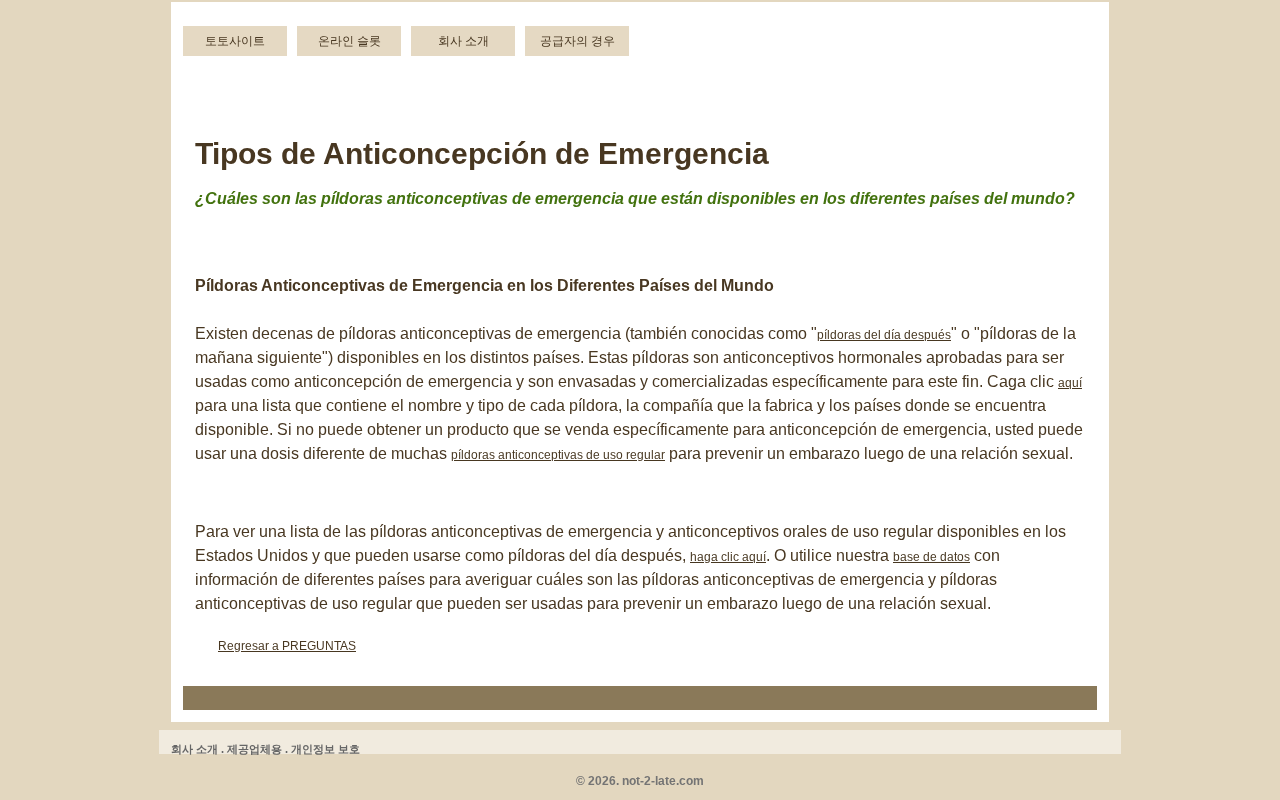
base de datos (931, 557)
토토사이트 (235, 41)
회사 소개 (463, 41)
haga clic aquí (728, 557)
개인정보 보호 (325, 749)
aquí (1070, 383)
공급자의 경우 (577, 41)
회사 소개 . (197, 749)
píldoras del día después (884, 335)
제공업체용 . (257, 749)
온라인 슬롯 (349, 41)
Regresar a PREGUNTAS (287, 646)
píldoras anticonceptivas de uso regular (558, 455)
